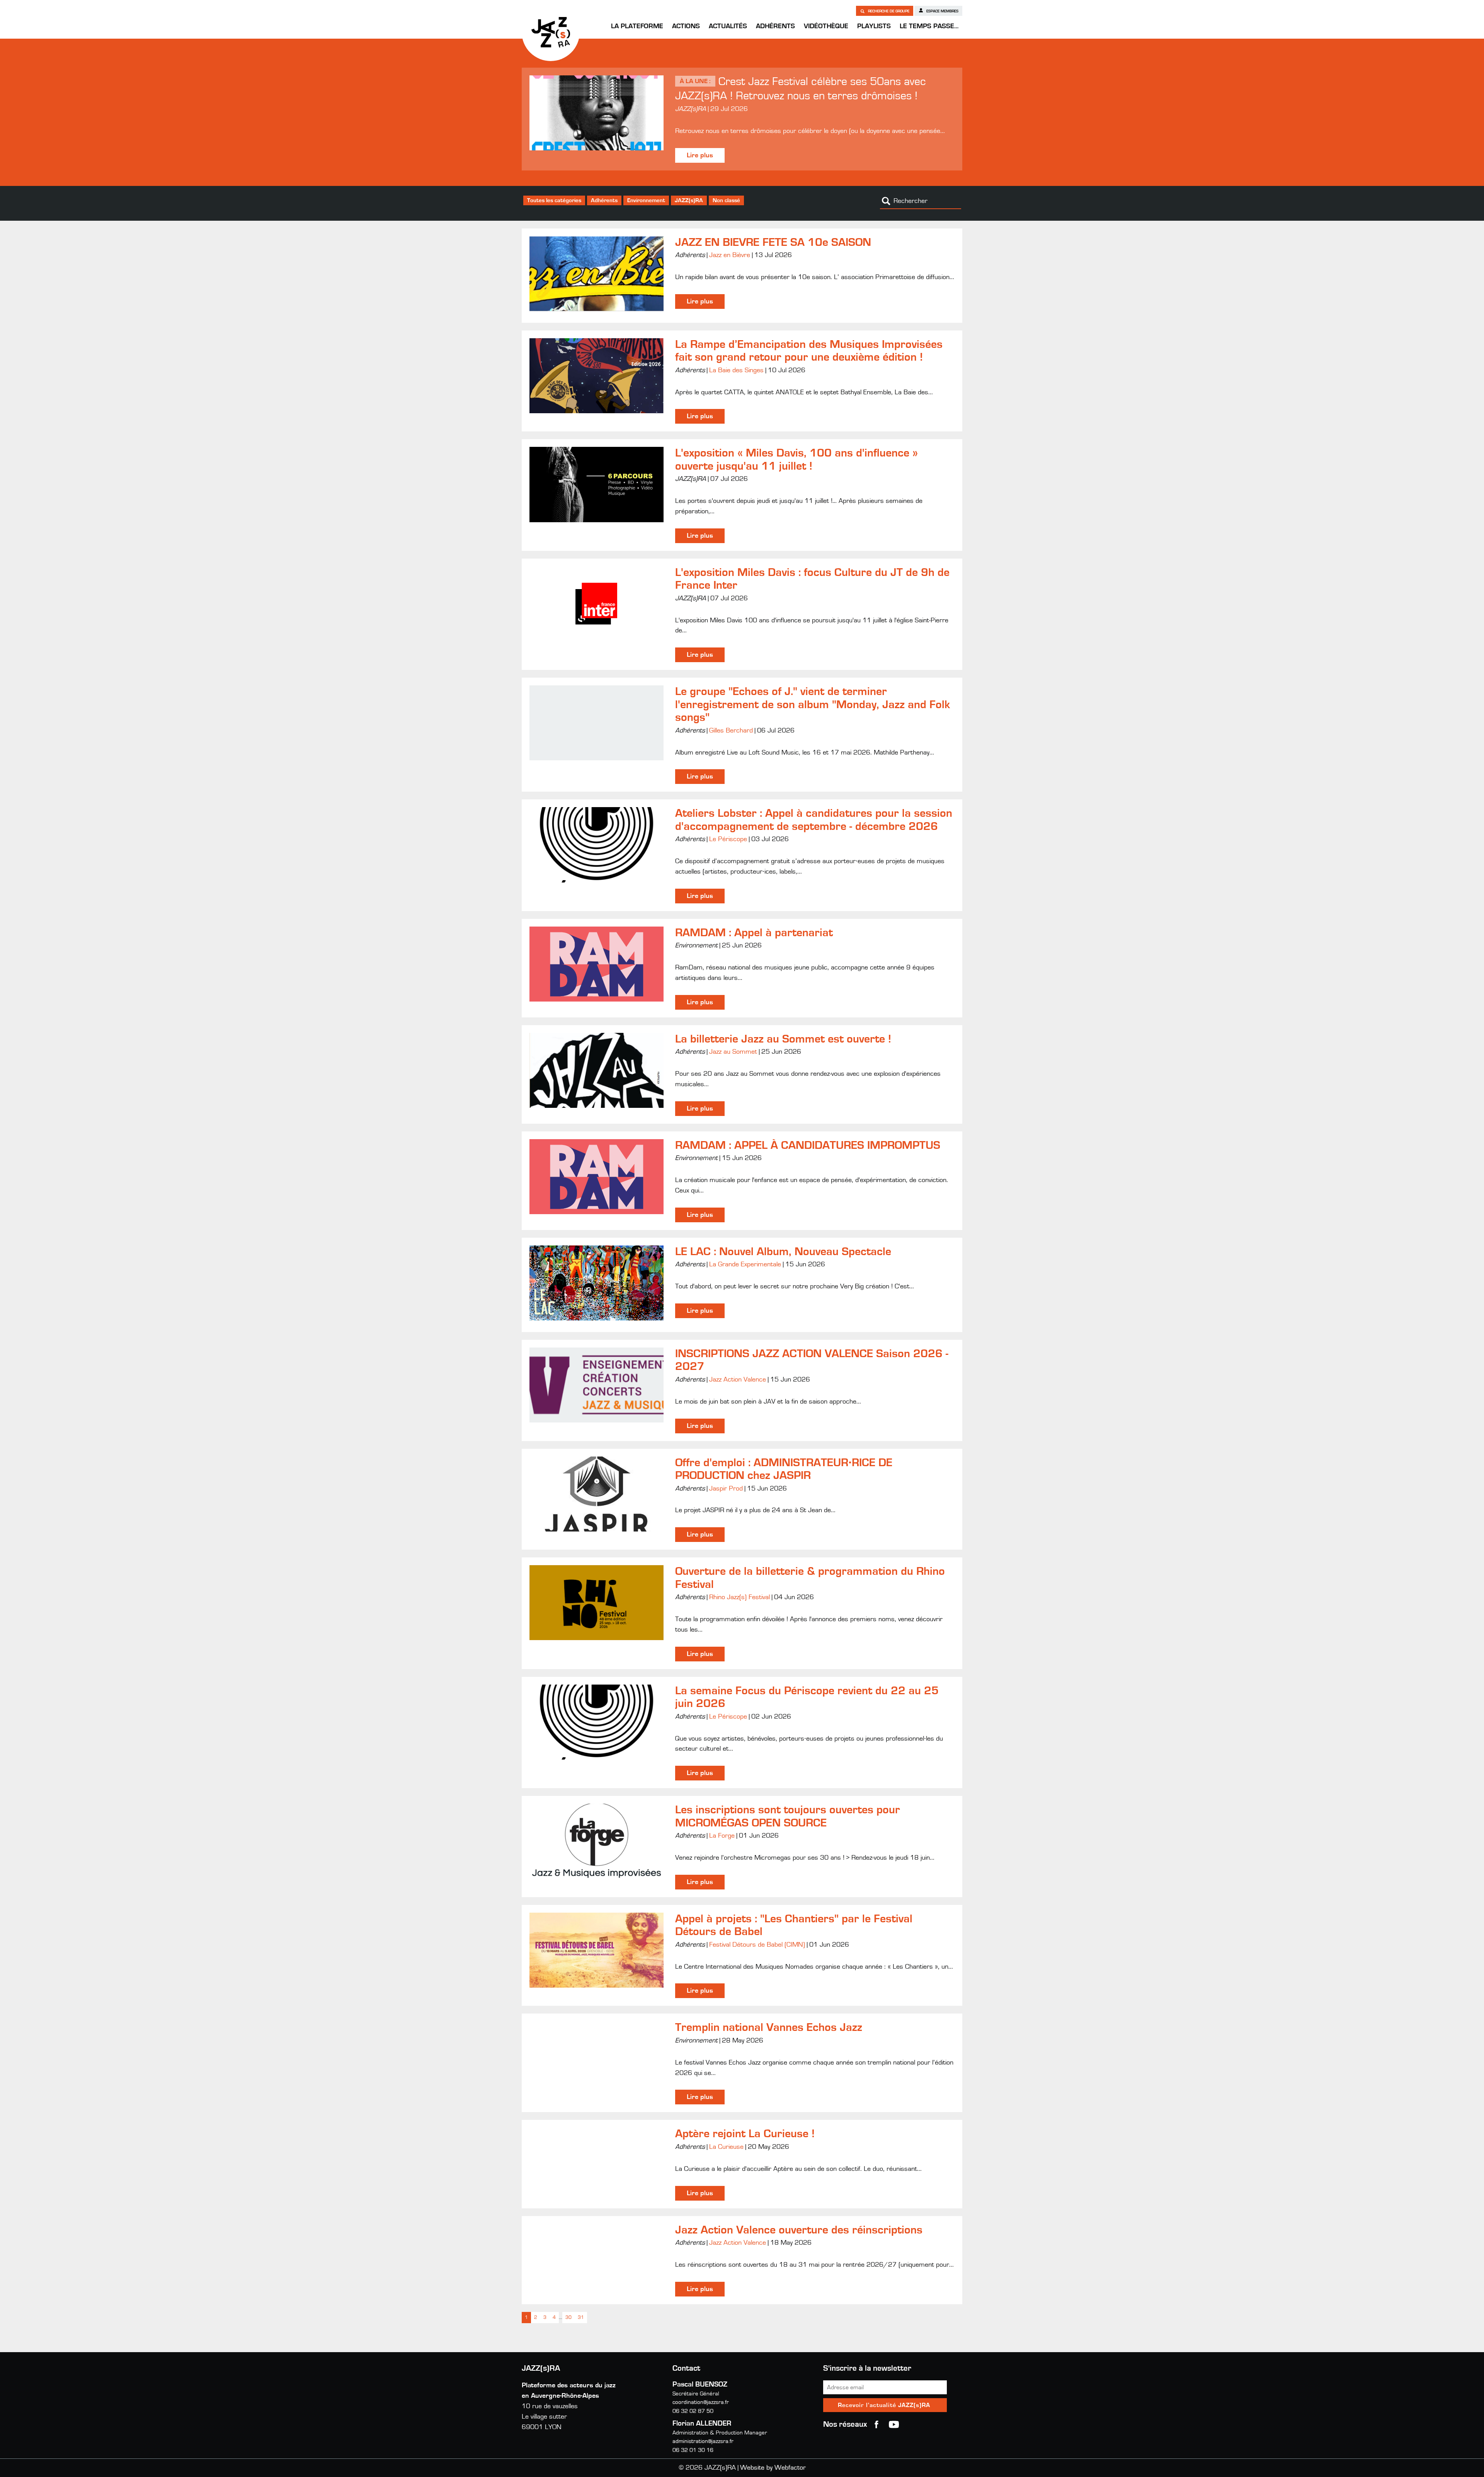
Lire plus (700, 155)
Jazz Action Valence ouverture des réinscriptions (799, 2230)
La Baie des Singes (736, 370)
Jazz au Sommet (733, 1052)
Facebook (876, 2424)
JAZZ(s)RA (551, 32)
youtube (894, 2424)
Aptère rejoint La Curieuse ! (745, 2134)
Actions (686, 26)
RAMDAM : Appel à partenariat (754, 933)
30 (568, 2318)
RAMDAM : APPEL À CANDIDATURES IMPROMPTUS (808, 1145)
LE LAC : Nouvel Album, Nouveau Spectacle (783, 1252)
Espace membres (942, 11)
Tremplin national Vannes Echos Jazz (769, 2027)
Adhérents (775, 26)
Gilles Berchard (731, 731)
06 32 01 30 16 (693, 2450)
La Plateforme (637, 26)
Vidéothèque (826, 26)
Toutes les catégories (554, 200)
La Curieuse (726, 2147)
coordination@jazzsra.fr (701, 2402)
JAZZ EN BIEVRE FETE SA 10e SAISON (773, 242)
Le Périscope (728, 839)
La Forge (722, 1836)
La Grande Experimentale (745, 1264)
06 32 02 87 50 (693, 2411)
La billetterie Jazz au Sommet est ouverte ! (783, 1039)
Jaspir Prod (726, 1489)
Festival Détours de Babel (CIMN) (757, 1945)
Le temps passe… (929, 26)
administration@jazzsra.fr (703, 2441)
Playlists (874, 26)
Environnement (646, 200)
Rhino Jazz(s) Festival (739, 1597)
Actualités (728, 26)
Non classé (726, 200)
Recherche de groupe (888, 11)
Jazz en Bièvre (730, 255)
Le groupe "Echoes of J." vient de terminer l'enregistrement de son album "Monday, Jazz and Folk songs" (813, 704)
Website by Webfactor (773, 2468)
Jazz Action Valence (738, 1380)
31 (581, 2318)
